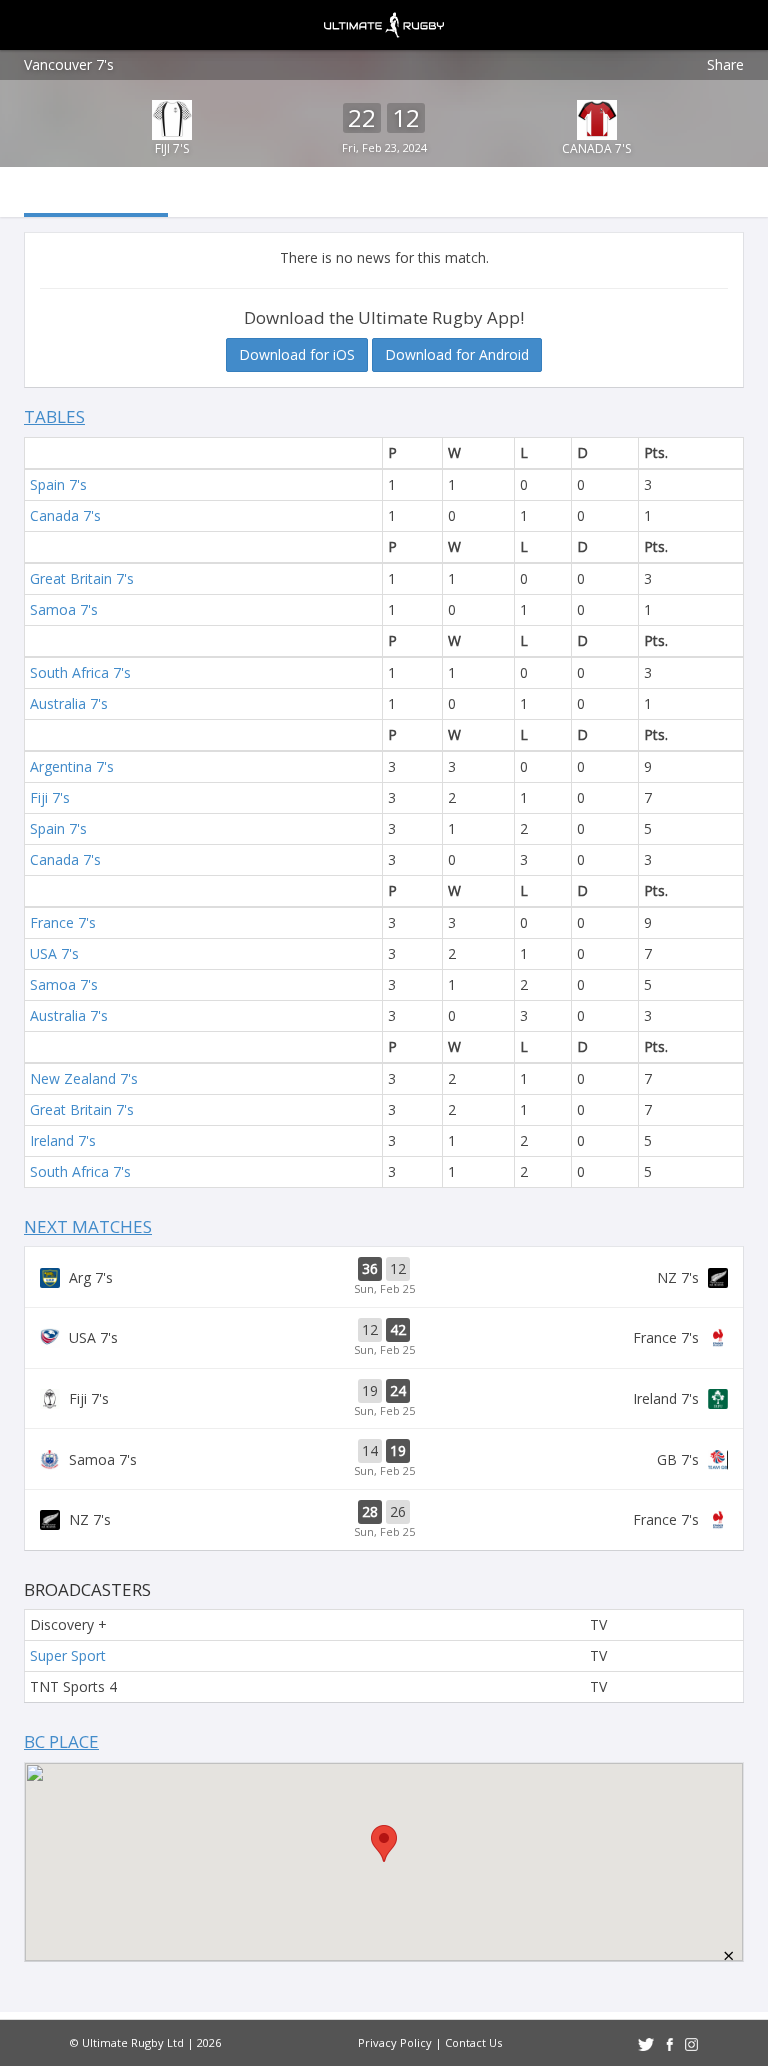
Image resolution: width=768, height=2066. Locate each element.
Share (725, 64)
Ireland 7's (63, 1140)
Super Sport (68, 1655)
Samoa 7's (64, 609)
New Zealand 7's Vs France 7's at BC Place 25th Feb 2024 (384, 1520)
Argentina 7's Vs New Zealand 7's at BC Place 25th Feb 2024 (384, 1277)
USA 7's (54, 953)
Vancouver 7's (69, 64)
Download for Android (457, 354)
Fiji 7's (172, 148)
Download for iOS (297, 354)
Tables (54, 416)
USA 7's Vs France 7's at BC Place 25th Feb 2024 (384, 1338)
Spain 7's (58, 484)
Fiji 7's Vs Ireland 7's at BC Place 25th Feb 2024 (384, 1399)
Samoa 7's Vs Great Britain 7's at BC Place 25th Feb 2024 (384, 1459)
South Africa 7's (80, 672)
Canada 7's (596, 148)
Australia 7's (69, 703)
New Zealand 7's (84, 1078)
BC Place (61, 1741)
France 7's (63, 922)
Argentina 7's (72, 766)
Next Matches (88, 1226)
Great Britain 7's (82, 578)
